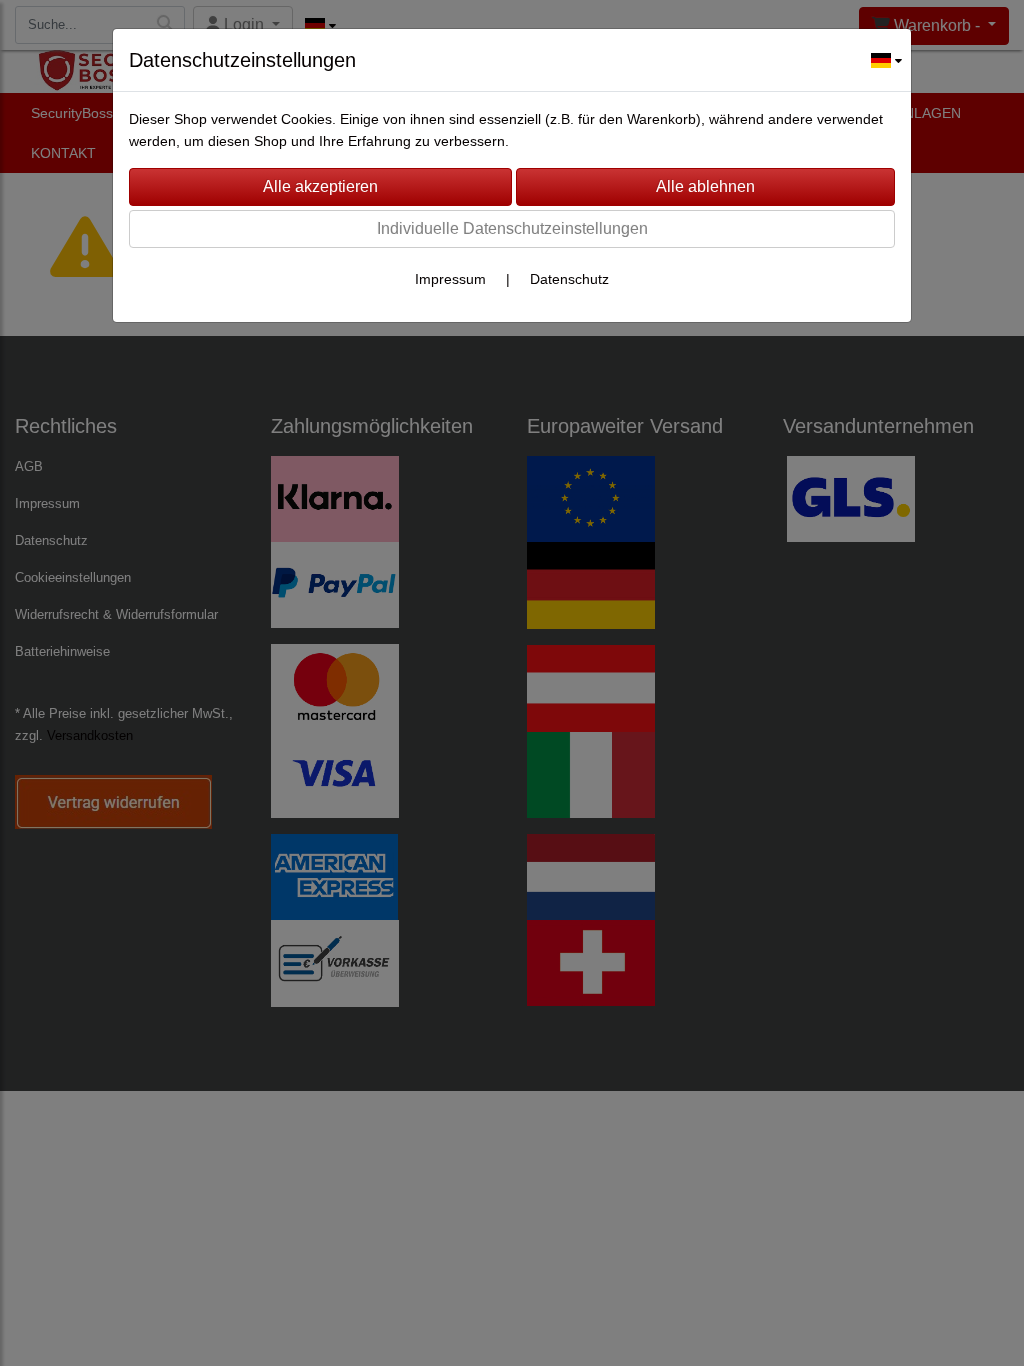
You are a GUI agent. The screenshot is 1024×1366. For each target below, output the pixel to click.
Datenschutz (569, 279)
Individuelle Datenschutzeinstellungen (512, 228)
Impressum (450, 279)
